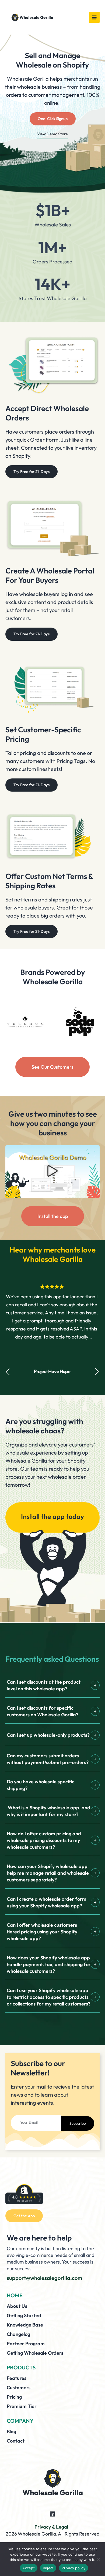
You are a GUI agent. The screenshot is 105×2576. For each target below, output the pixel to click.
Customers (19, 2387)
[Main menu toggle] (94, 17)
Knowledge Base (25, 2325)
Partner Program (26, 2344)
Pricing (14, 2397)
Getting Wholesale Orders (35, 2353)
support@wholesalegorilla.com (44, 2278)
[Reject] (98, 2559)
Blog (11, 2431)
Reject (48, 2568)
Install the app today (52, 1516)
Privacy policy (73, 2568)
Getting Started (24, 2315)
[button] (52, 1172)
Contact (16, 2441)
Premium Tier (22, 2406)
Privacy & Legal (51, 2527)
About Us (17, 2306)
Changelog (18, 2334)
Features (17, 2378)
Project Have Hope (52, 1371)
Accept (29, 2568)
